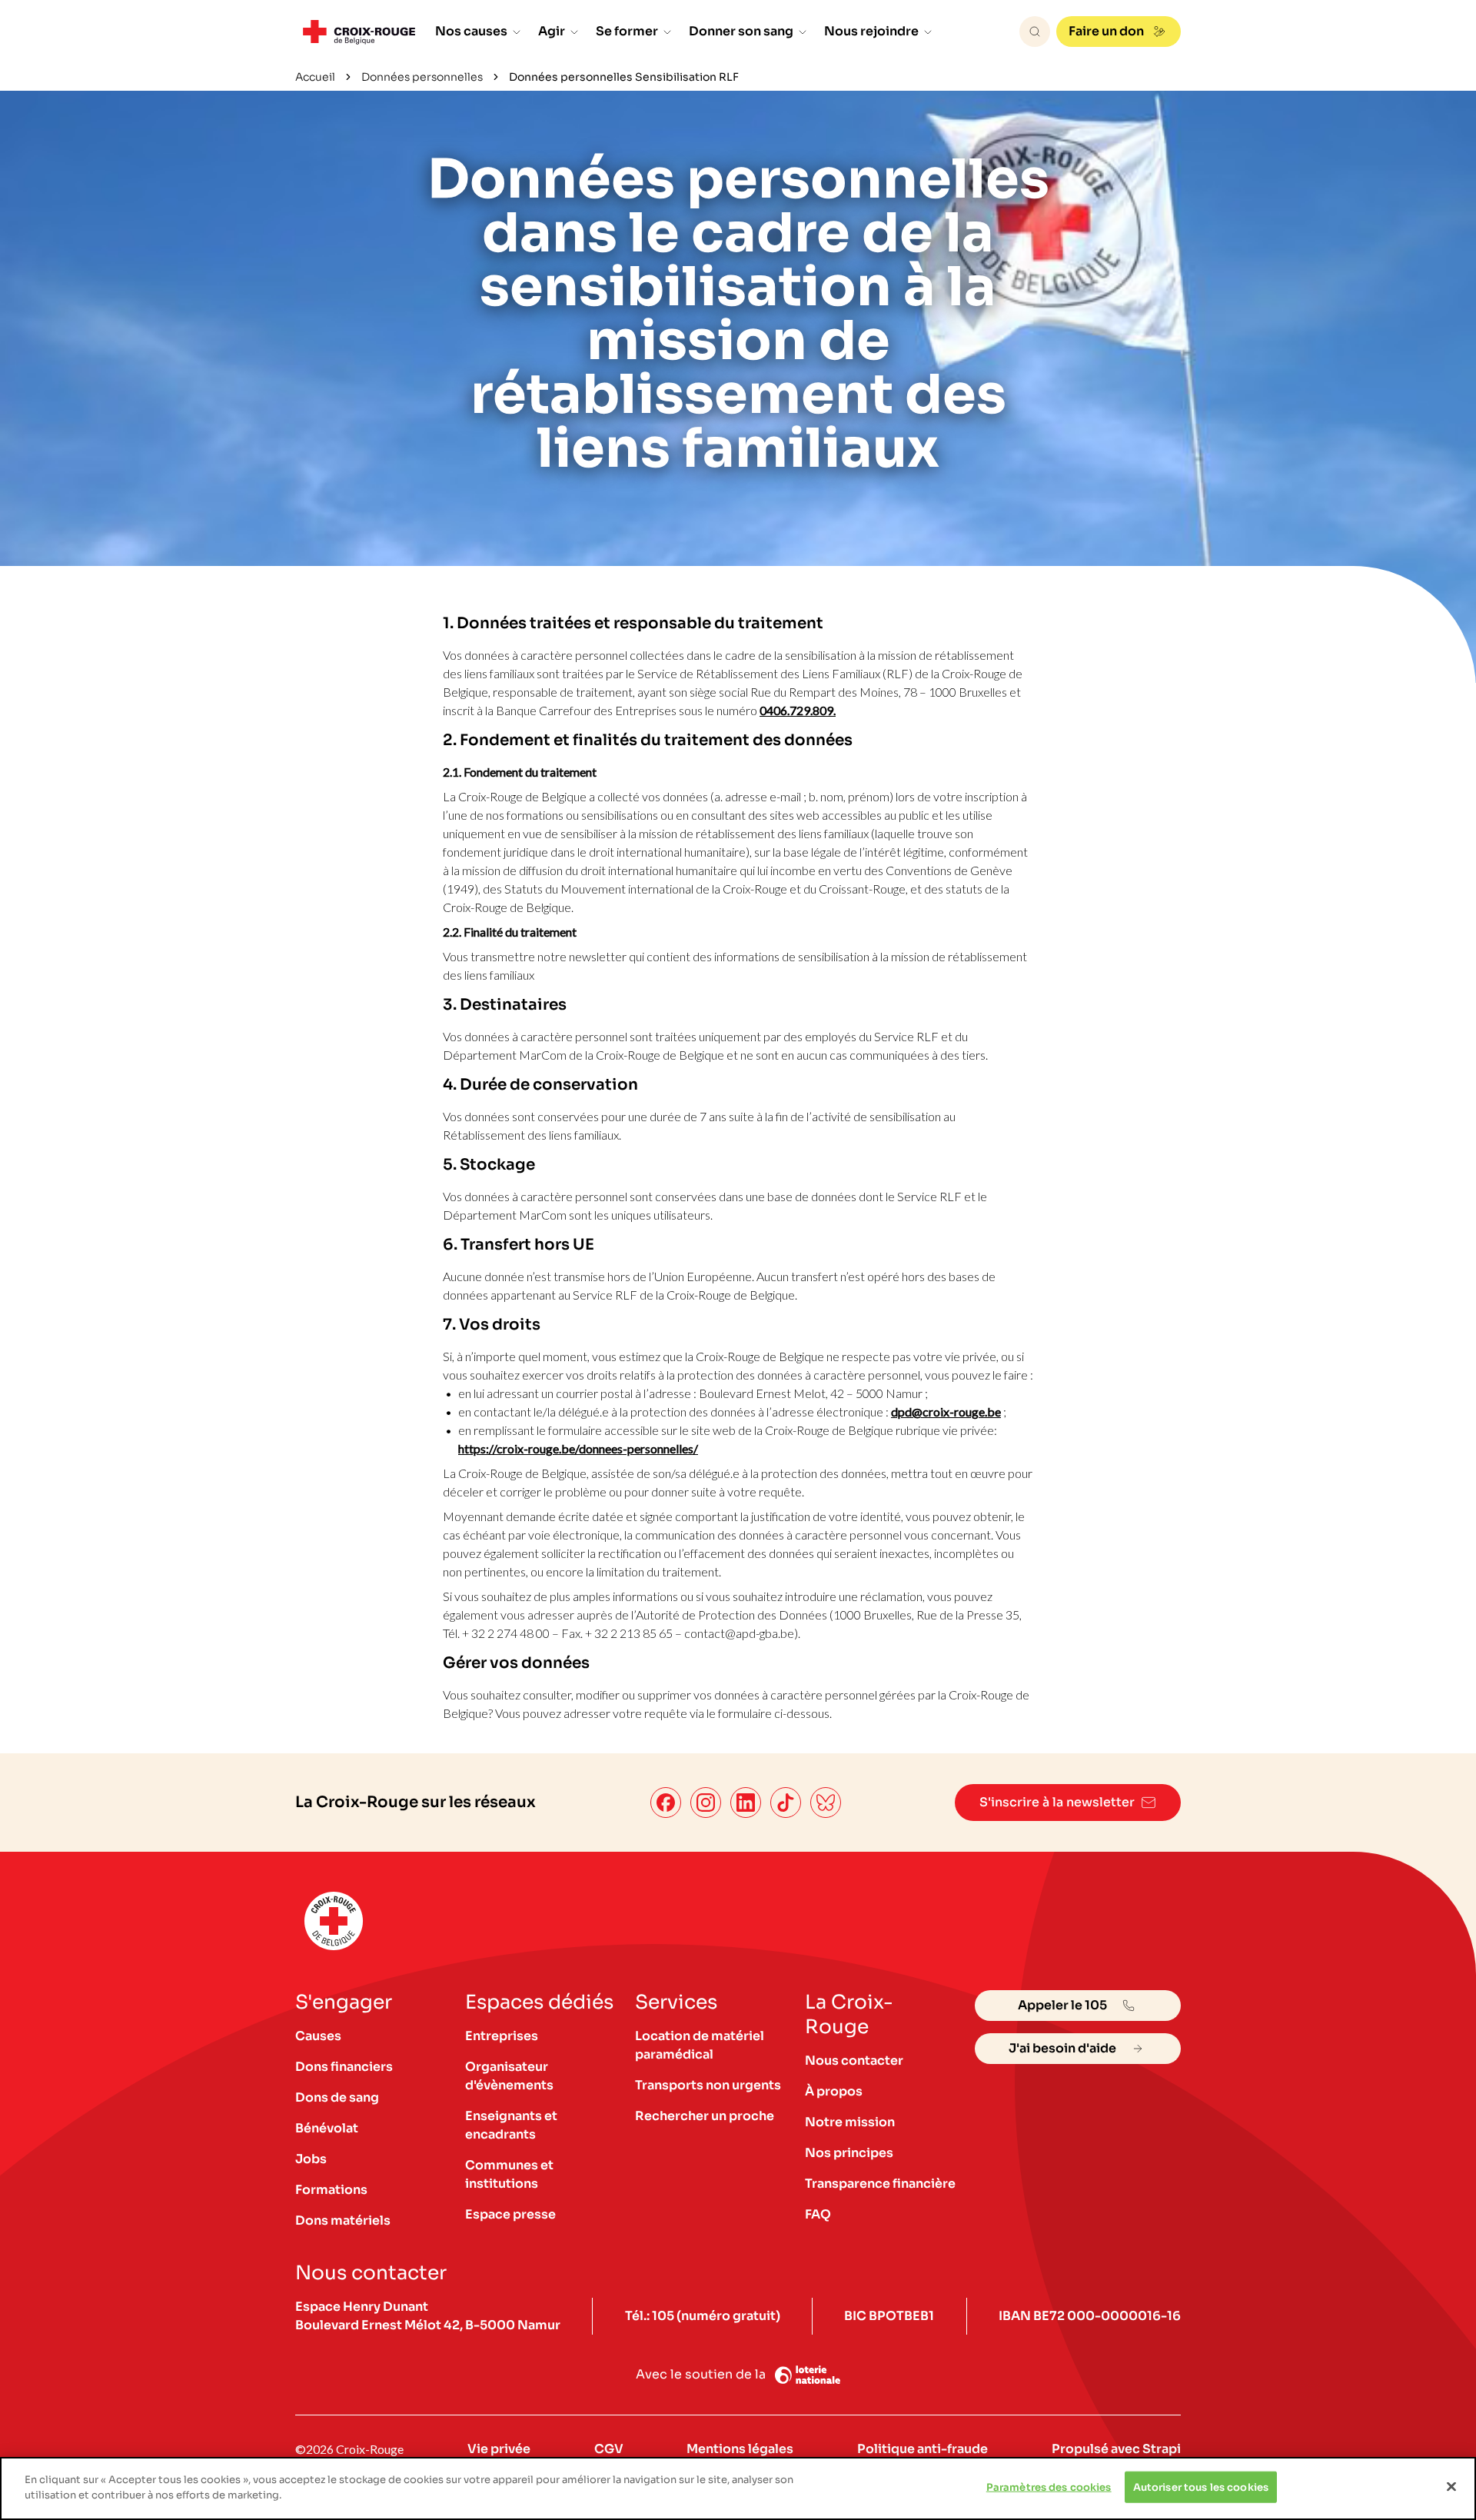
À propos (834, 2091)
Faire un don (1106, 31)
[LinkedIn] (746, 1803)
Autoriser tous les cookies (1201, 2487)
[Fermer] (1451, 2486)
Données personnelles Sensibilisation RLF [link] (624, 77)
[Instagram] (706, 1803)
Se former (627, 31)
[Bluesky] (826, 1803)
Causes (318, 2036)
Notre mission (850, 2122)
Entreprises (502, 2036)
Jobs (311, 2159)
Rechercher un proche (705, 2116)
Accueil (315, 77)
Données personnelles (422, 77)
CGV (609, 2449)
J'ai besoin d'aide (1062, 2048)
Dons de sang (337, 2097)
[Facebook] (666, 1803)
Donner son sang (741, 31)
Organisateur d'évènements (509, 2076)
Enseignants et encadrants (511, 2125)
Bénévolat (327, 2128)
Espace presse (510, 2214)
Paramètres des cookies (1049, 2487)
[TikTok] (786, 1803)
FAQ (818, 2214)
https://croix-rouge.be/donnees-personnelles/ (578, 1448)
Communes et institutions (509, 2174)
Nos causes (471, 31)
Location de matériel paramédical (700, 2045)
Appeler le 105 (1062, 2005)
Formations (331, 2190)
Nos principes (849, 2153)
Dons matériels (343, 2220)
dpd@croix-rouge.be (946, 1411)
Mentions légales (740, 2449)
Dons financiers (344, 2067)
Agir (552, 31)
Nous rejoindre (871, 31)
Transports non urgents (708, 2085)
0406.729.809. (798, 710)
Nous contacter (854, 2061)
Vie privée (499, 2449)
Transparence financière (880, 2184)
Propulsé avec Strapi (1116, 2449)
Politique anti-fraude (922, 2449)
